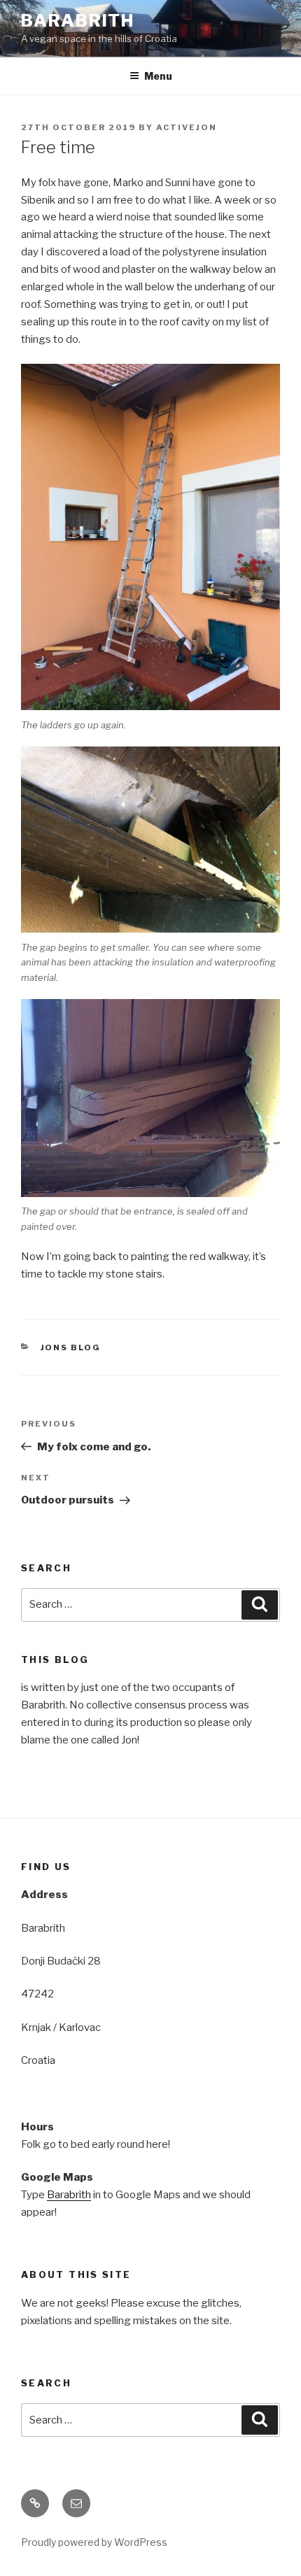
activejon (187, 127)
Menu (158, 76)
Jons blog (71, 1347)
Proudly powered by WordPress (94, 2542)
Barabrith (78, 21)
